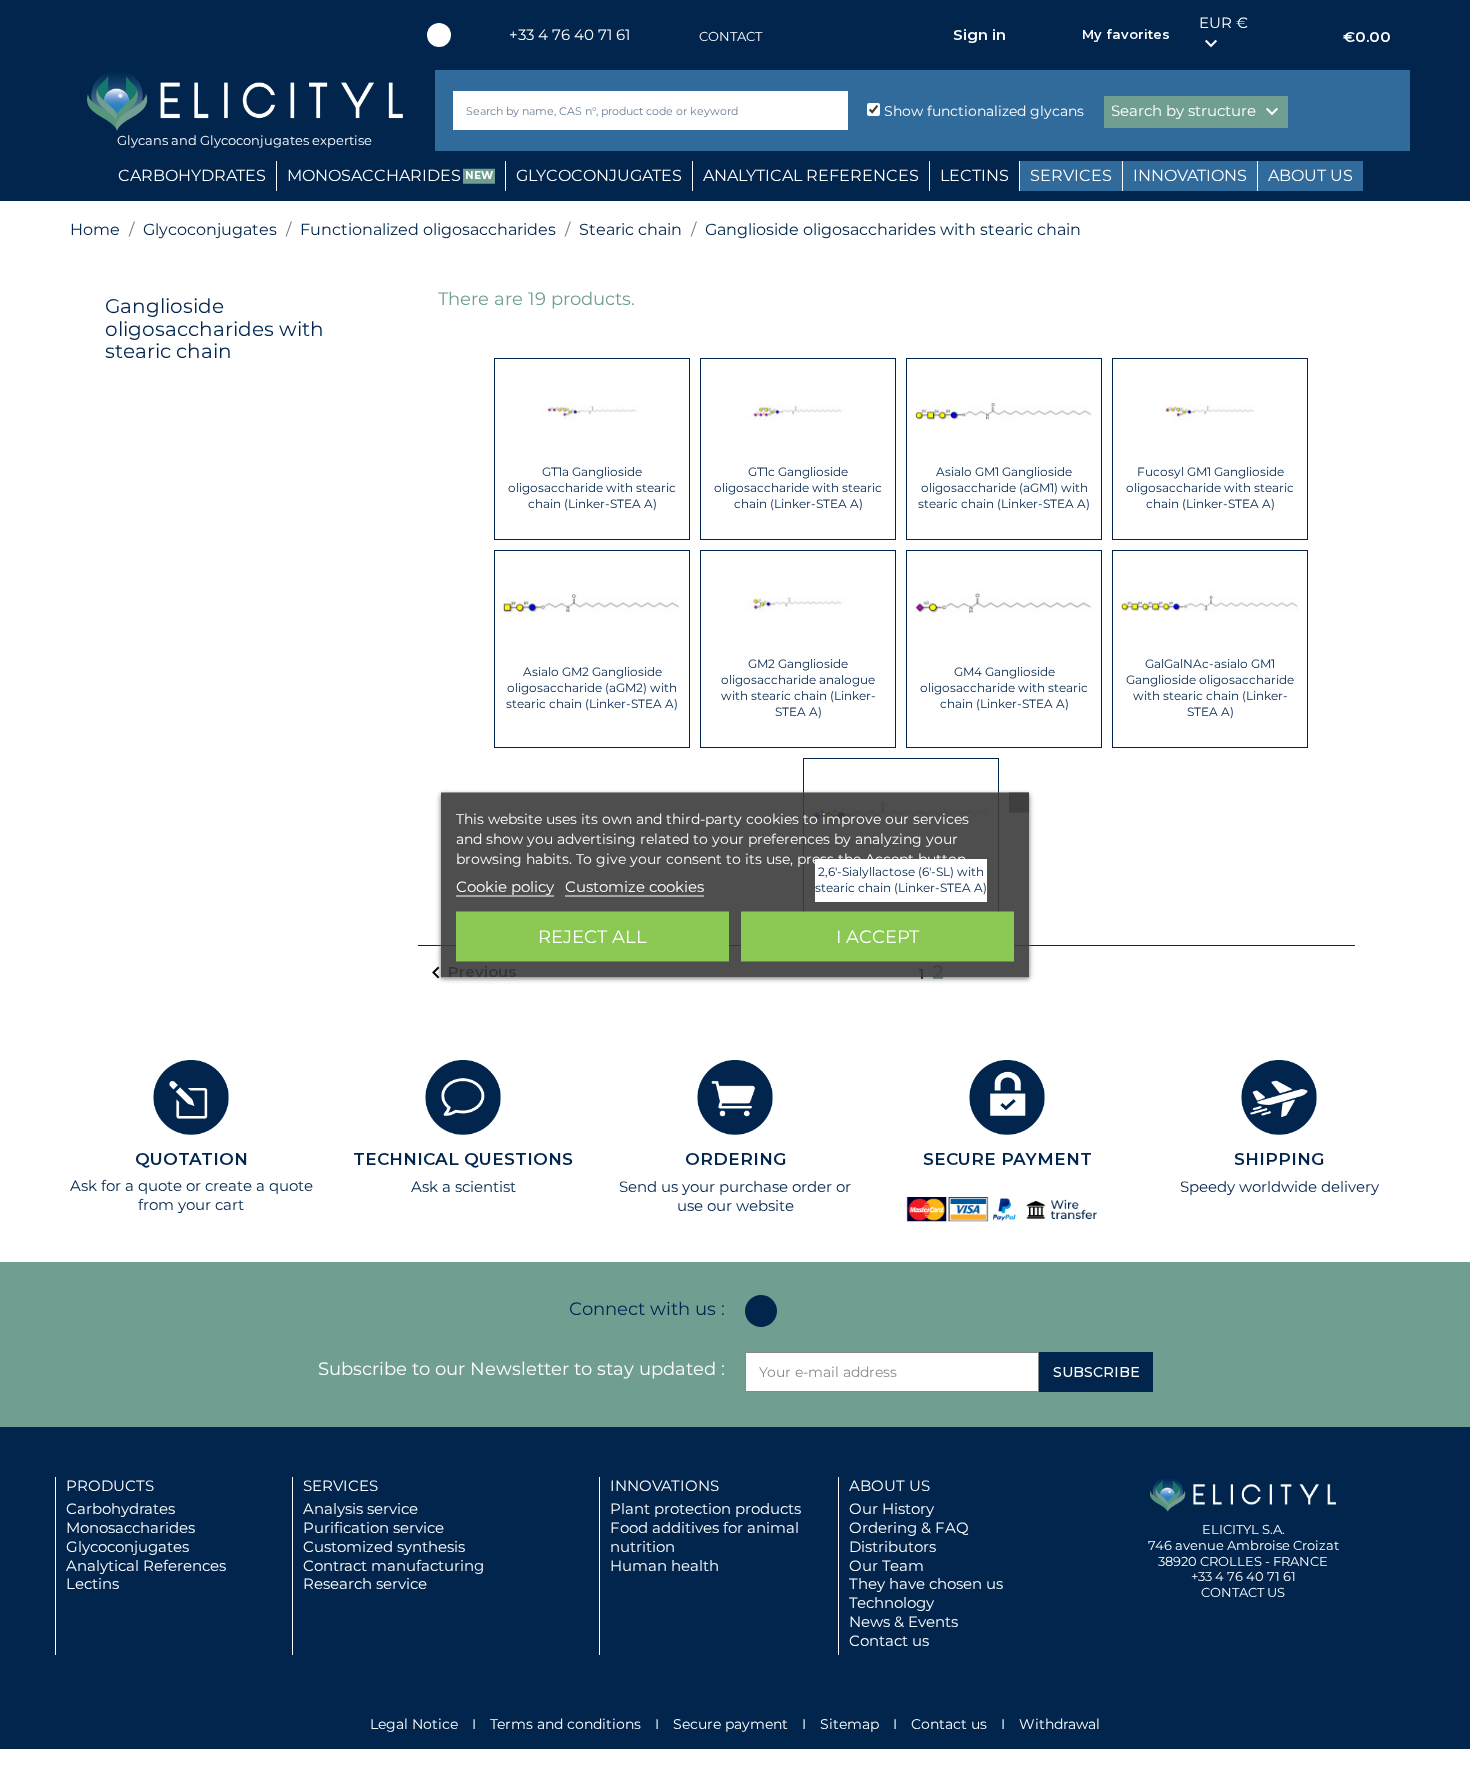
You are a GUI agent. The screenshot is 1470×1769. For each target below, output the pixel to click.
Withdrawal (1059, 1724)
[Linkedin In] (439, 35)
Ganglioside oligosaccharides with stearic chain (214, 329)
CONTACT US (1243, 1592)
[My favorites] (1057, 35)
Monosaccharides (130, 1527)
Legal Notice (414, 1724)
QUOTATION (191, 1159)
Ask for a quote (126, 1185)
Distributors (892, 1546)
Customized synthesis (384, 1546)
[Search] (828, 110)
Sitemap (849, 1724)
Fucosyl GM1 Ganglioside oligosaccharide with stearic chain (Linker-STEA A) (1210, 487)
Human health (664, 1565)
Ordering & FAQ (909, 1527)
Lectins (92, 1583)
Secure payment (730, 1724)
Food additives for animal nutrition (704, 1537)
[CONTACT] (679, 36)
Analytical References (146, 1565)
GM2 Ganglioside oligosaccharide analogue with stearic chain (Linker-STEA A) (798, 687)
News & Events (903, 1621)
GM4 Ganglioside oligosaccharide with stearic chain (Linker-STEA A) (1004, 687)
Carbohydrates (120, 1508)
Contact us (889, 1640)
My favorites (1126, 34)
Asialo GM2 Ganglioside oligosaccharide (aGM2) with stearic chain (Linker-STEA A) (592, 687)
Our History (891, 1508)
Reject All (592, 936)
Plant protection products (705, 1508)
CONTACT (730, 36)
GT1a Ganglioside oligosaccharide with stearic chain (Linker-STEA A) (592, 487)
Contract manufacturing (393, 1565)
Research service (365, 1583)
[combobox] (617, 110)
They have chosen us (926, 1583)
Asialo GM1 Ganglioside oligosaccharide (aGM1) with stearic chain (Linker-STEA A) (1004, 487)
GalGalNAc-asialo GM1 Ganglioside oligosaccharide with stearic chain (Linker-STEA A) (1210, 687)
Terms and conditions (565, 1724)
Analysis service (360, 1508)
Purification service (373, 1527)
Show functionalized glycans (982, 111)
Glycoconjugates (127, 1546)
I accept (877, 936)
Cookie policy (505, 885)
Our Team (886, 1565)
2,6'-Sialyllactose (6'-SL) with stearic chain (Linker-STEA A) (901, 879)
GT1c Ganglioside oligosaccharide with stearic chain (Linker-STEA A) (798, 487)
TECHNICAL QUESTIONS (463, 1159)
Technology (891, 1602)
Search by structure (1197, 112)
